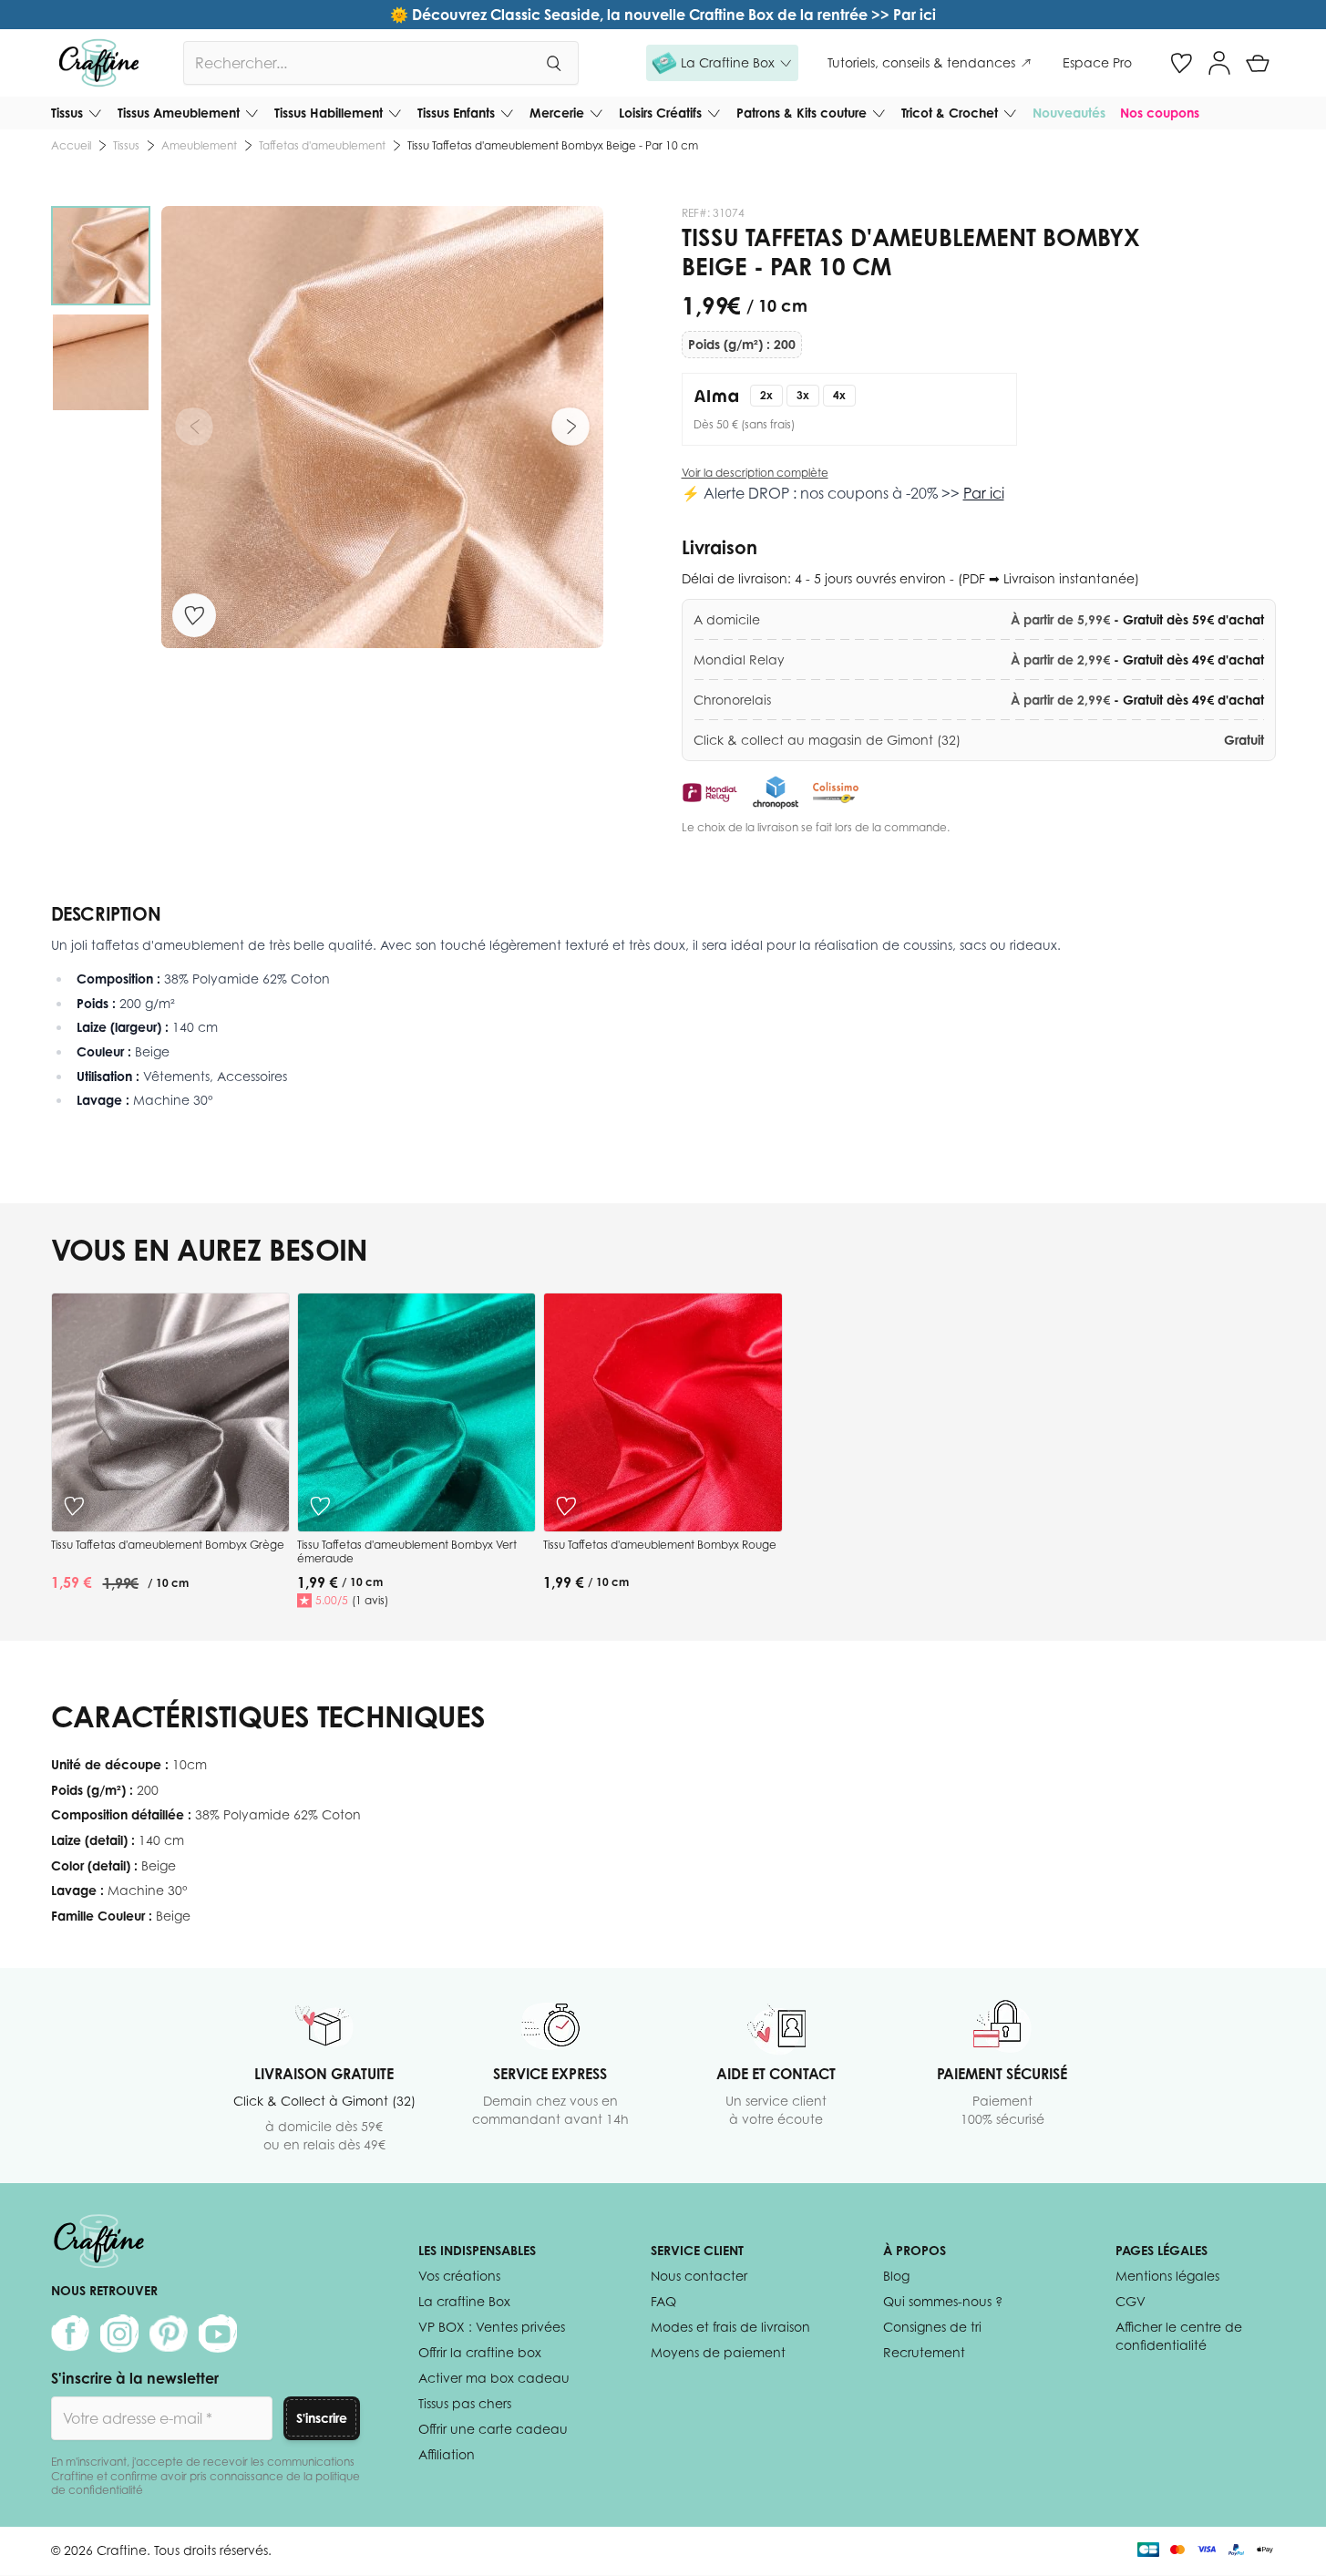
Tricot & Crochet (950, 113)
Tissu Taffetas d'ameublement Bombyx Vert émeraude (407, 1552)
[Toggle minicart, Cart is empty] (1258, 63)
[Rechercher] (553, 63)
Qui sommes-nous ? (943, 2301)
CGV (1131, 2301)
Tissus (67, 113)
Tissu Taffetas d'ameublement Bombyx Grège (168, 1545)
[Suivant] (570, 427)
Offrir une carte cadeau (493, 2429)
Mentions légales (1167, 2276)
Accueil (71, 145)
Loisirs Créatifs (660, 113)
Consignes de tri (932, 2327)
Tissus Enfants (456, 113)
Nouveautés (1069, 113)
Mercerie (557, 113)
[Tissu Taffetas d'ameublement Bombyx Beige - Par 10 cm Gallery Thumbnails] (101, 309)
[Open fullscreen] (382, 427)
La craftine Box (464, 2301)
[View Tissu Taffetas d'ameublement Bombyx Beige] (101, 256)
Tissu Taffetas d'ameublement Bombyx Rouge (660, 1545)
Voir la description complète (755, 473)
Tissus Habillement (329, 113)
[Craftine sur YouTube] (218, 2334)
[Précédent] (194, 427)
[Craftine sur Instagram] (119, 2334)
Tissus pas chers (465, 2403)
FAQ (663, 2301)
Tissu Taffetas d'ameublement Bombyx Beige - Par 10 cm (553, 145)
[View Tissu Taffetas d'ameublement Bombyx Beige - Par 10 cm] (101, 362)
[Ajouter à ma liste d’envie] (194, 615)
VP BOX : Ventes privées (492, 2327)
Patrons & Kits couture (802, 113)
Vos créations (459, 2276)
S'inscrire (322, 2418)
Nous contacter (699, 2276)
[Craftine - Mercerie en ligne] (99, 63)
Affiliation (447, 2454)
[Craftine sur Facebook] (70, 2334)
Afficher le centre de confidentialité (1179, 2336)
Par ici (984, 493)
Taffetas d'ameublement (322, 145)
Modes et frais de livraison (730, 2327)
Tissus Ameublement (179, 113)
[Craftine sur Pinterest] (169, 2334)
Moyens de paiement (718, 2352)
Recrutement (924, 2352)
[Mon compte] (1219, 63)
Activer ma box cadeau (494, 2378)
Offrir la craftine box (480, 2352)
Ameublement (199, 145)
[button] (722, 63)
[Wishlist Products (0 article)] (1181, 63)
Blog (896, 2276)
